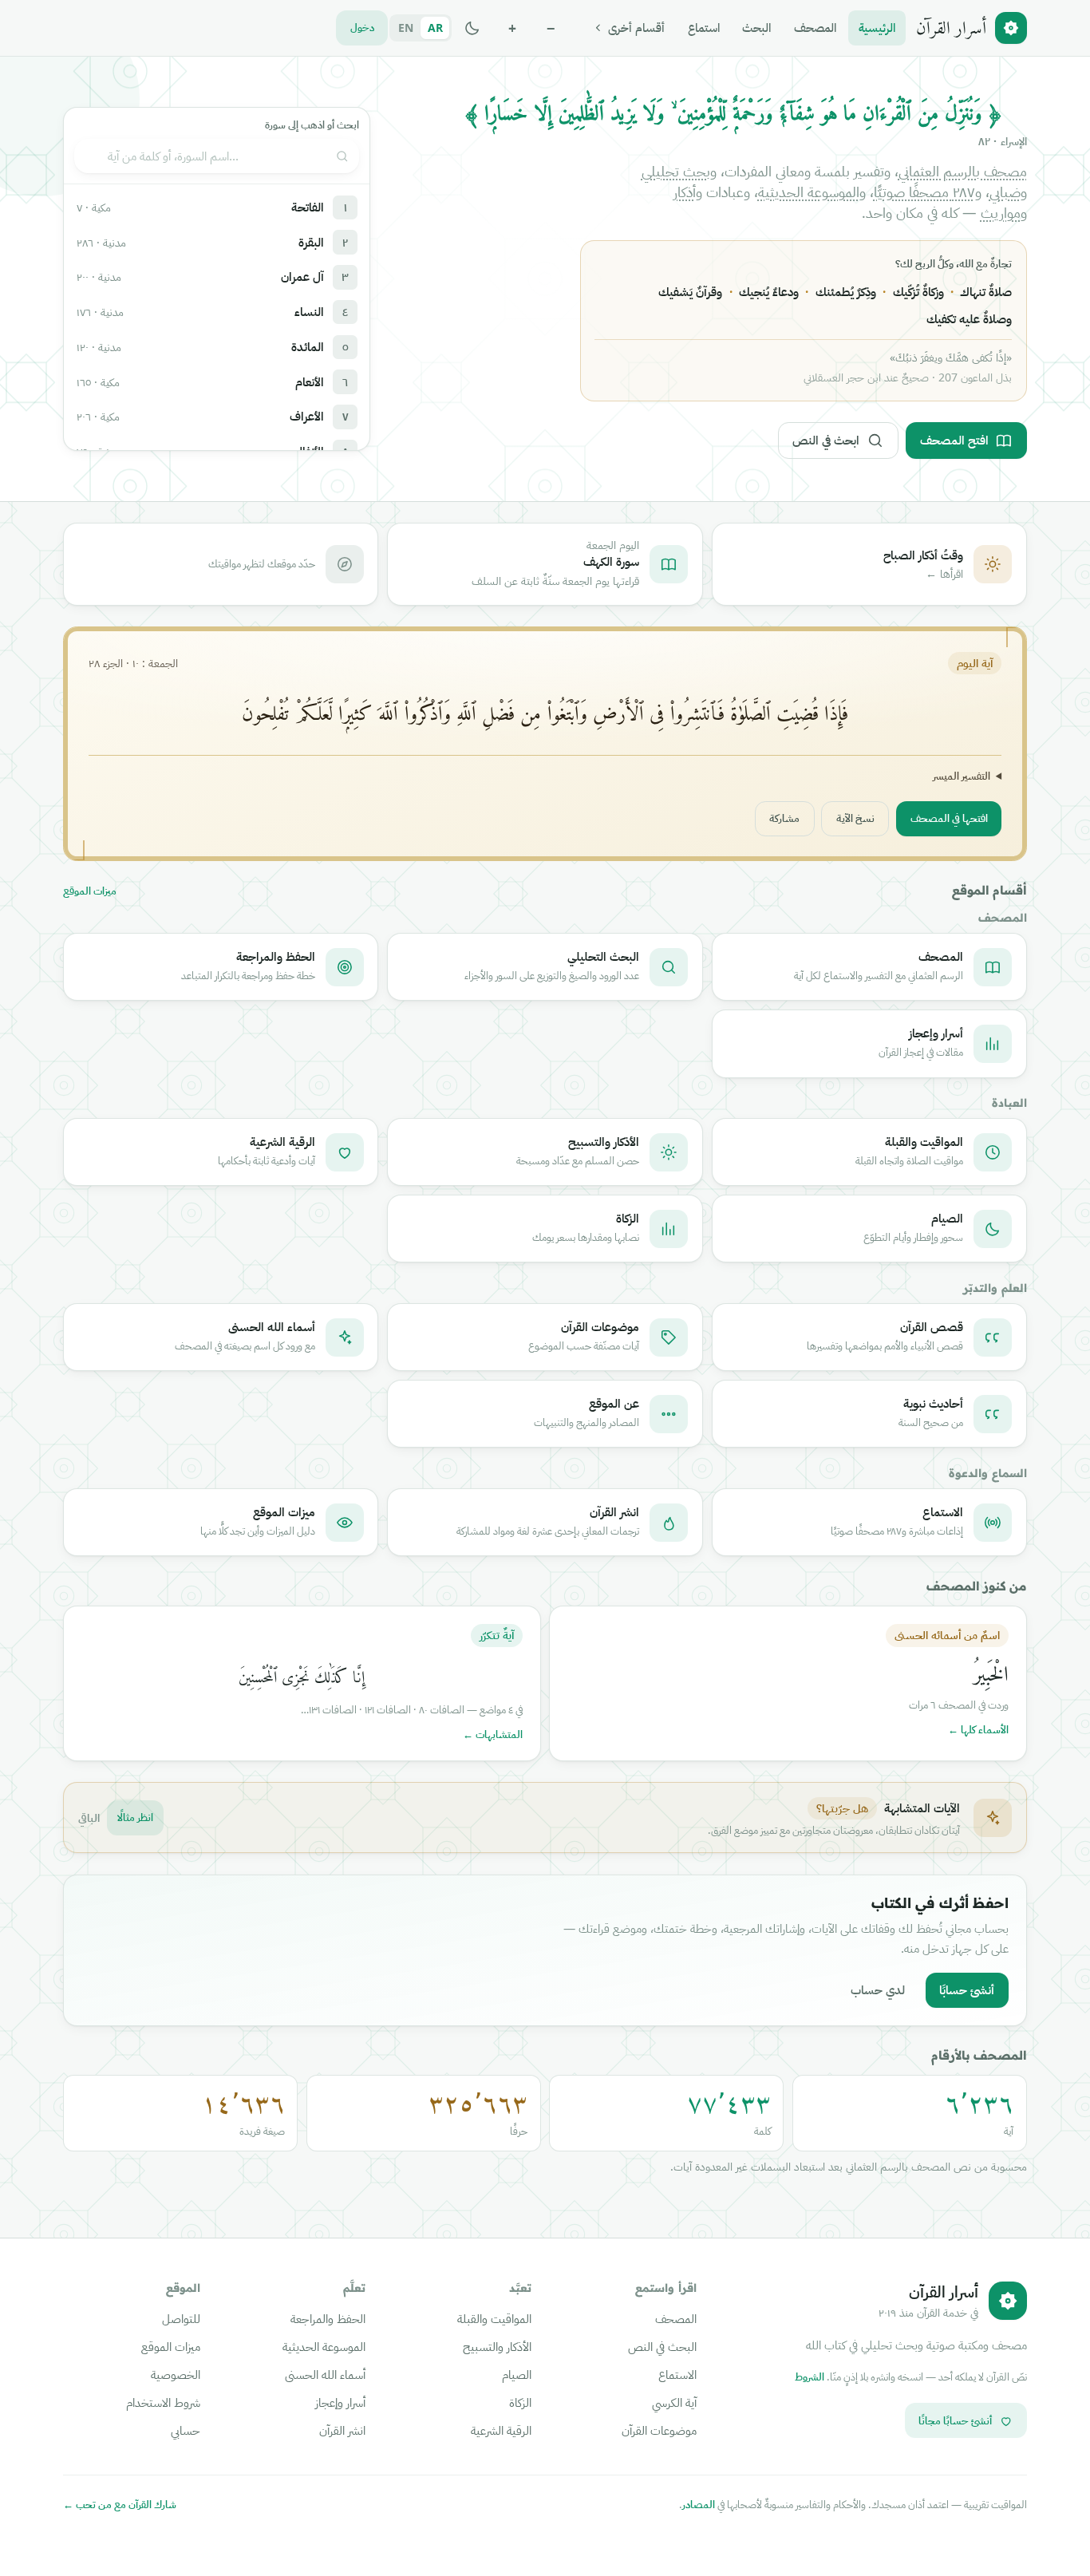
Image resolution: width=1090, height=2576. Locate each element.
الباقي (89, 1817)
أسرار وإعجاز (340, 2402)
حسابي (186, 2430)
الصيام (517, 2374)
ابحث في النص (826, 440)
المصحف (815, 27)
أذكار (685, 192)
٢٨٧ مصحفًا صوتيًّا (924, 192)
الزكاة (520, 2402)
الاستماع (677, 2374)
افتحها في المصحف (949, 818)
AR (435, 28)
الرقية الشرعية (501, 2430)
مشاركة (784, 818)
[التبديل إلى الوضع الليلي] (472, 28)
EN (406, 28)
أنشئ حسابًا (967, 1989)
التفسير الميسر (962, 776)
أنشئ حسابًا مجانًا (955, 2420)
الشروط (810, 2376)
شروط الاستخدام (163, 2402)
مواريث (1001, 212)
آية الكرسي (674, 2402)
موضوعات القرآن (659, 2430)
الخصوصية (176, 2374)
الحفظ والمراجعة (328, 2318)
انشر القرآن (342, 2430)
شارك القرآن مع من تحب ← (120, 2505)
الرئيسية (877, 27)
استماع (704, 27)
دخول (362, 27)
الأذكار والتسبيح (497, 2346)
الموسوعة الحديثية (809, 192)
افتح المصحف (954, 440)
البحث (756, 27)
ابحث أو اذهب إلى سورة (312, 125)
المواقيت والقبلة (494, 2318)
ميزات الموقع (90, 891)
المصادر (699, 2504)
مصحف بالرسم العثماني (963, 171)
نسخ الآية (855, 818)
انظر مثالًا (135, 1817)
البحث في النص (662, 2346)
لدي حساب (878, 1989)
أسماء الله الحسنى (325, 2374)
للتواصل (181, 2318)
